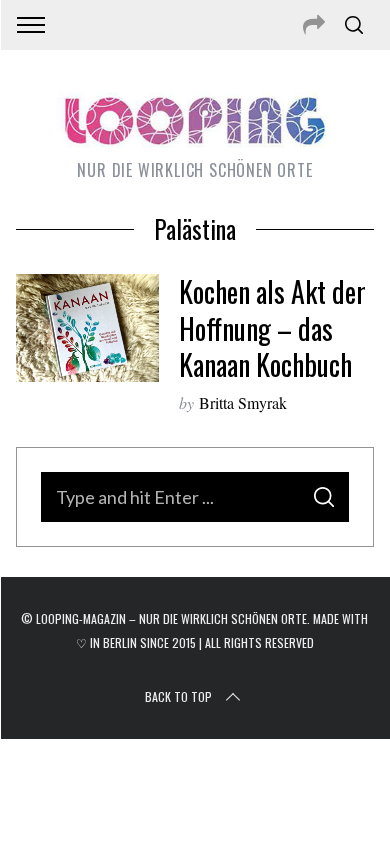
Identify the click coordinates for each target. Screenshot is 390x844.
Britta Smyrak (243, 402)
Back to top (178, 696)
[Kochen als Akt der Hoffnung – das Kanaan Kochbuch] (88, 328)
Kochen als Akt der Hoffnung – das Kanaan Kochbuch (272, 328)
